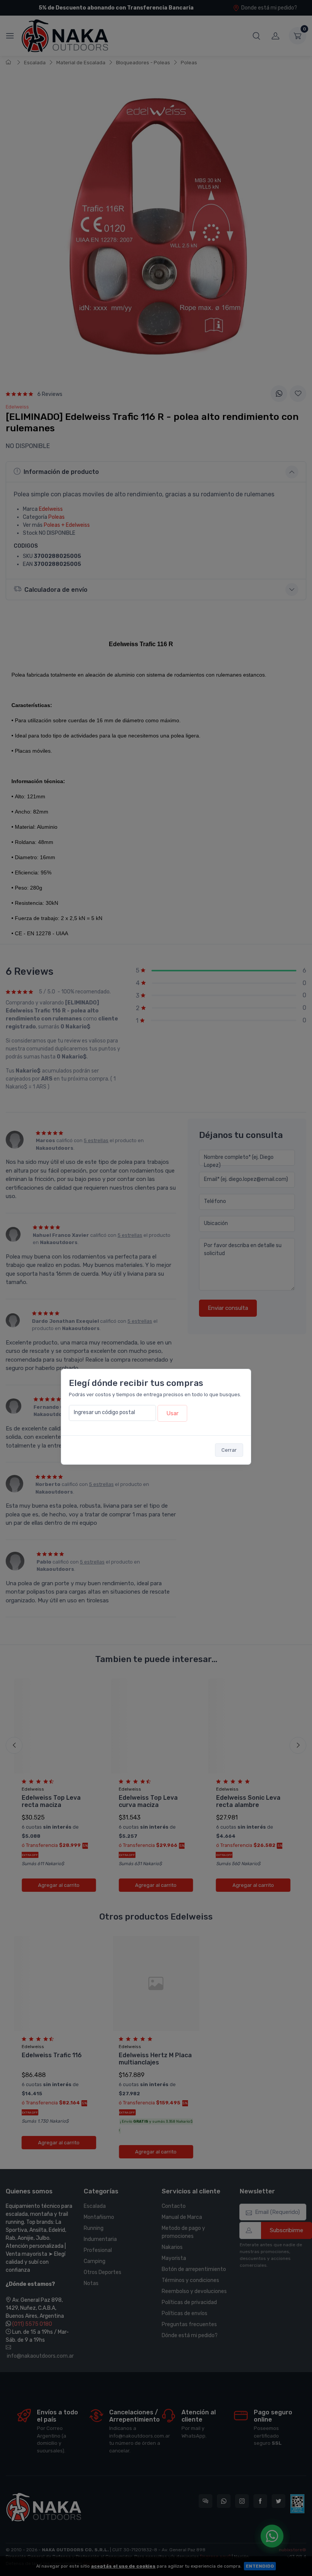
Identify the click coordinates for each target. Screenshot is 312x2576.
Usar (172, 1413)
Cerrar (229, 1450)
